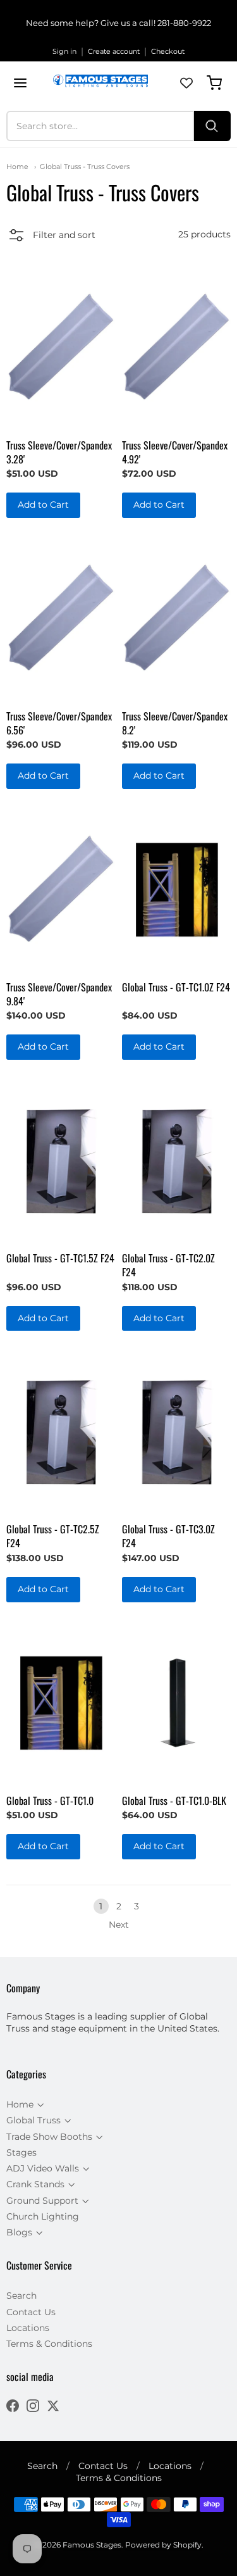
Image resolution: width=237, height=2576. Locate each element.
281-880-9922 (184, 23)
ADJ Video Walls (43, 2168)
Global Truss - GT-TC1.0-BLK (174, 1800)
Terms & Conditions (49, 2344)
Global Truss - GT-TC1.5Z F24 (60, 1258)
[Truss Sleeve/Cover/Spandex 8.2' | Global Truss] (176, 619)
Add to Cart (43, 505)
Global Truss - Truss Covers (85, 166)
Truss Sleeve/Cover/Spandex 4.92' (175, 452)
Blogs (19, 2232)
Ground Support (42, 2201)
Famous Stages (92, 2545)
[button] (51, 237)
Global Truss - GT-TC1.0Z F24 (176, 987)
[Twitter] (53, 2407)
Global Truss (33, 2120)
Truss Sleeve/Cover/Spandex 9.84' (59, 994)
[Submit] (212, 126)
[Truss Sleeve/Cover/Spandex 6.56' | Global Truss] (61, 619)
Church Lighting (43, 2216)
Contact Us (31, 2312)
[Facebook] (13, 2407)
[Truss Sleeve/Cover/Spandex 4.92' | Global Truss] (176, 348)
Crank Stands (35, 2184)
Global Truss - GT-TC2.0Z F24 (168, 1265)
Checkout (168, 51)
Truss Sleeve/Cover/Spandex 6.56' (59, 723)
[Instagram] (33, 2407)
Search (21, 2296)
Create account (114, 51)
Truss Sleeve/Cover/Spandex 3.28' (59, 452)
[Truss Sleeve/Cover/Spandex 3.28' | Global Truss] (61, 348)
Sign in (64, 51)
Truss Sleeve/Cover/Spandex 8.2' (175, 723)
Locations (28, 2328)
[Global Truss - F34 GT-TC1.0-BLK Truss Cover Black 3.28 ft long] (176, 1703)
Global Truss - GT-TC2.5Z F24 (53, 1536)
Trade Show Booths (49, 2137)
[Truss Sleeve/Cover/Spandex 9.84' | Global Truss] (61, 890)
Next (119, 1925)
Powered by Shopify (163, 2545)
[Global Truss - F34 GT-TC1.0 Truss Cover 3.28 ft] (61, 1703)
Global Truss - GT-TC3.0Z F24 (168, 1536)
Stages (21, 2152)
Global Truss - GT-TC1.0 (50, 1800)
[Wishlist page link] (186, 83)
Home (17, 166)
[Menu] (20, 83)
